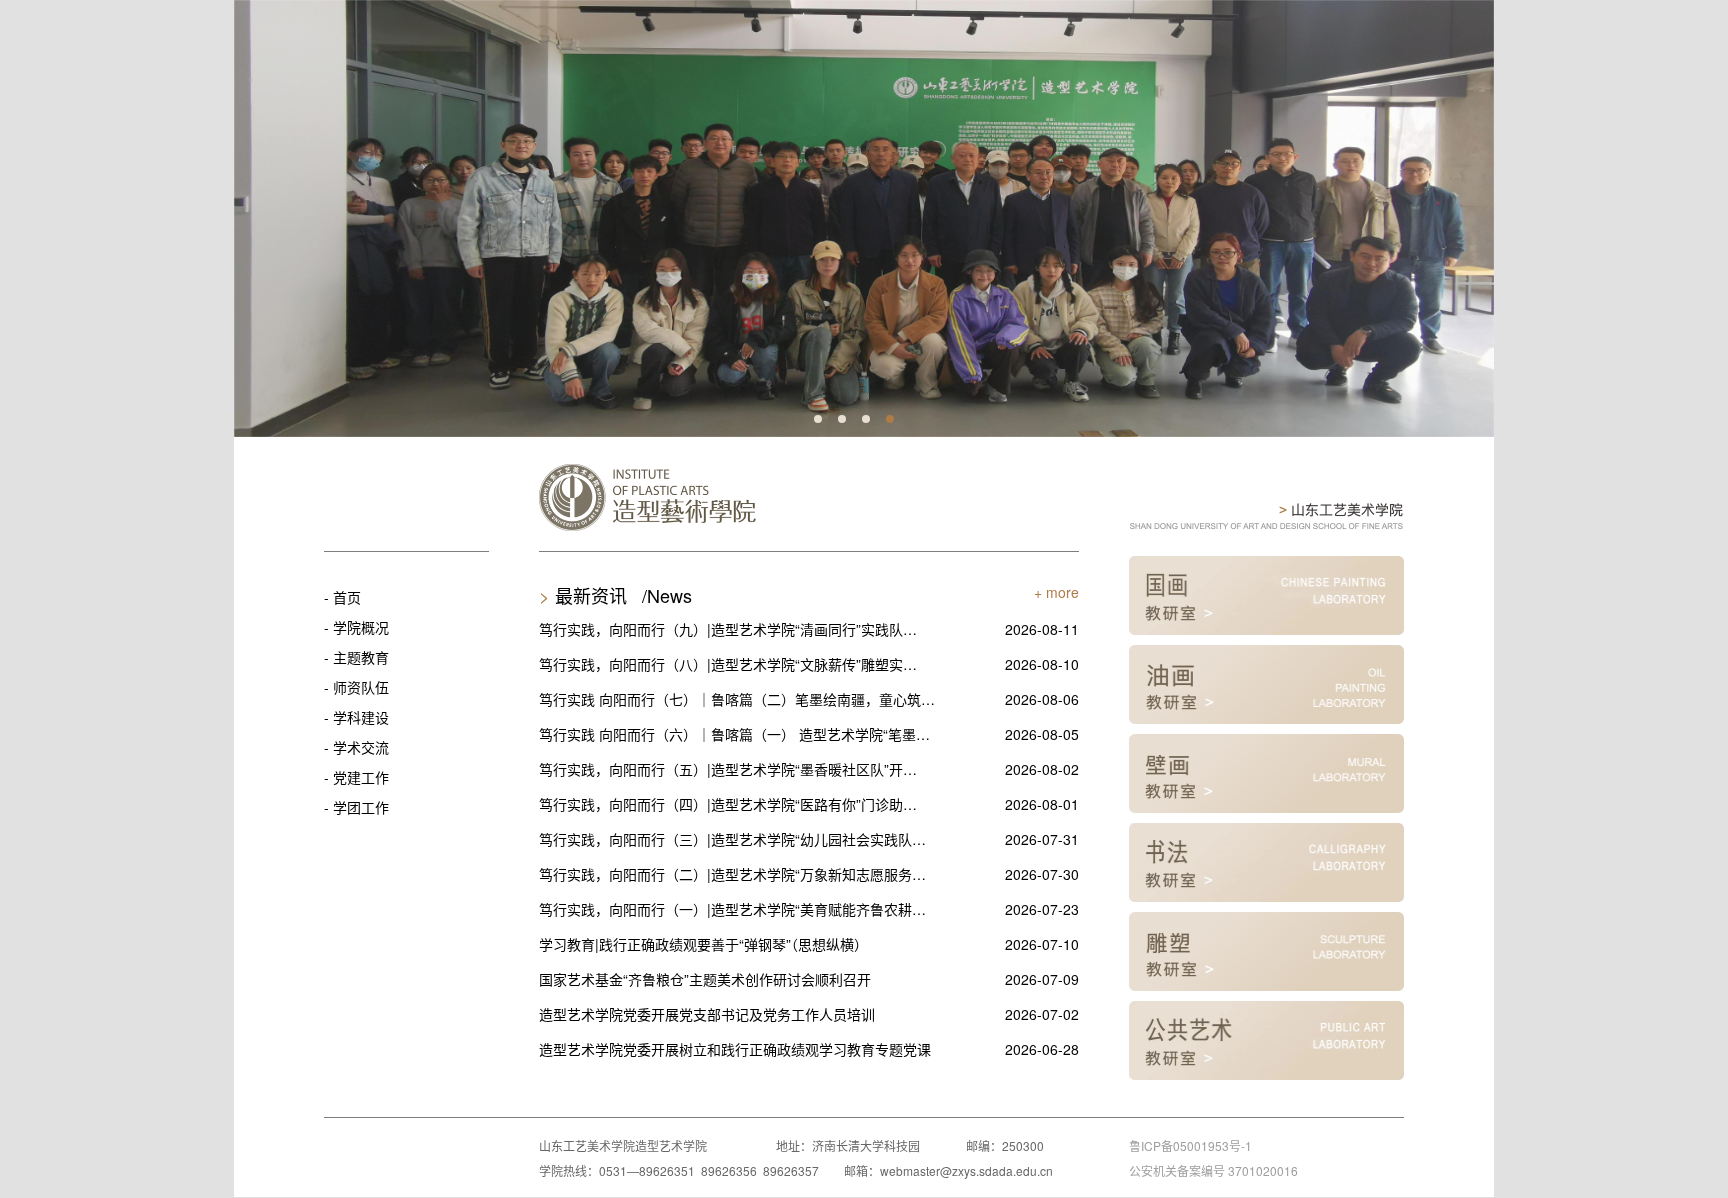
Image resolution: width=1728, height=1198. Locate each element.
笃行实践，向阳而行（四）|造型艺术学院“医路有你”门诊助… (728, 804)
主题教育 (361, 657)
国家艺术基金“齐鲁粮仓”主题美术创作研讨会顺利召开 (705, 979)
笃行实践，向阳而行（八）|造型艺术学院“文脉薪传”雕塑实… (728, 664)
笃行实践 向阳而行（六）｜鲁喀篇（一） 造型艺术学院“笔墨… (734, 734)
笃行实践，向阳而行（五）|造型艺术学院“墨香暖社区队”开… (728, 769)
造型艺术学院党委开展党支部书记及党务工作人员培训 (707, 1014)
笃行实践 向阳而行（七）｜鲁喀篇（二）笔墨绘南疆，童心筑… (737, 699)
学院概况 (361, 627)
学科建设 (361, 717)
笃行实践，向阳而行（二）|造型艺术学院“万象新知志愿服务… (732, 874)
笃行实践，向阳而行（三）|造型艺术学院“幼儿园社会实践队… (732, 839)
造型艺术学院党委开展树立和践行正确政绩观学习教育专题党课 (735, 1049)
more (1062, 592)
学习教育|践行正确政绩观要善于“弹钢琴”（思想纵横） (703, 944)
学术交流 (361, 747)
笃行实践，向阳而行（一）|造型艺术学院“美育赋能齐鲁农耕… (732, 909)
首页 (347, 597)
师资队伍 (361, 687)
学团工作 (361, 807)
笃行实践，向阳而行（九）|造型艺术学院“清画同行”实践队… (728, 629)
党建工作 (361, 777)
